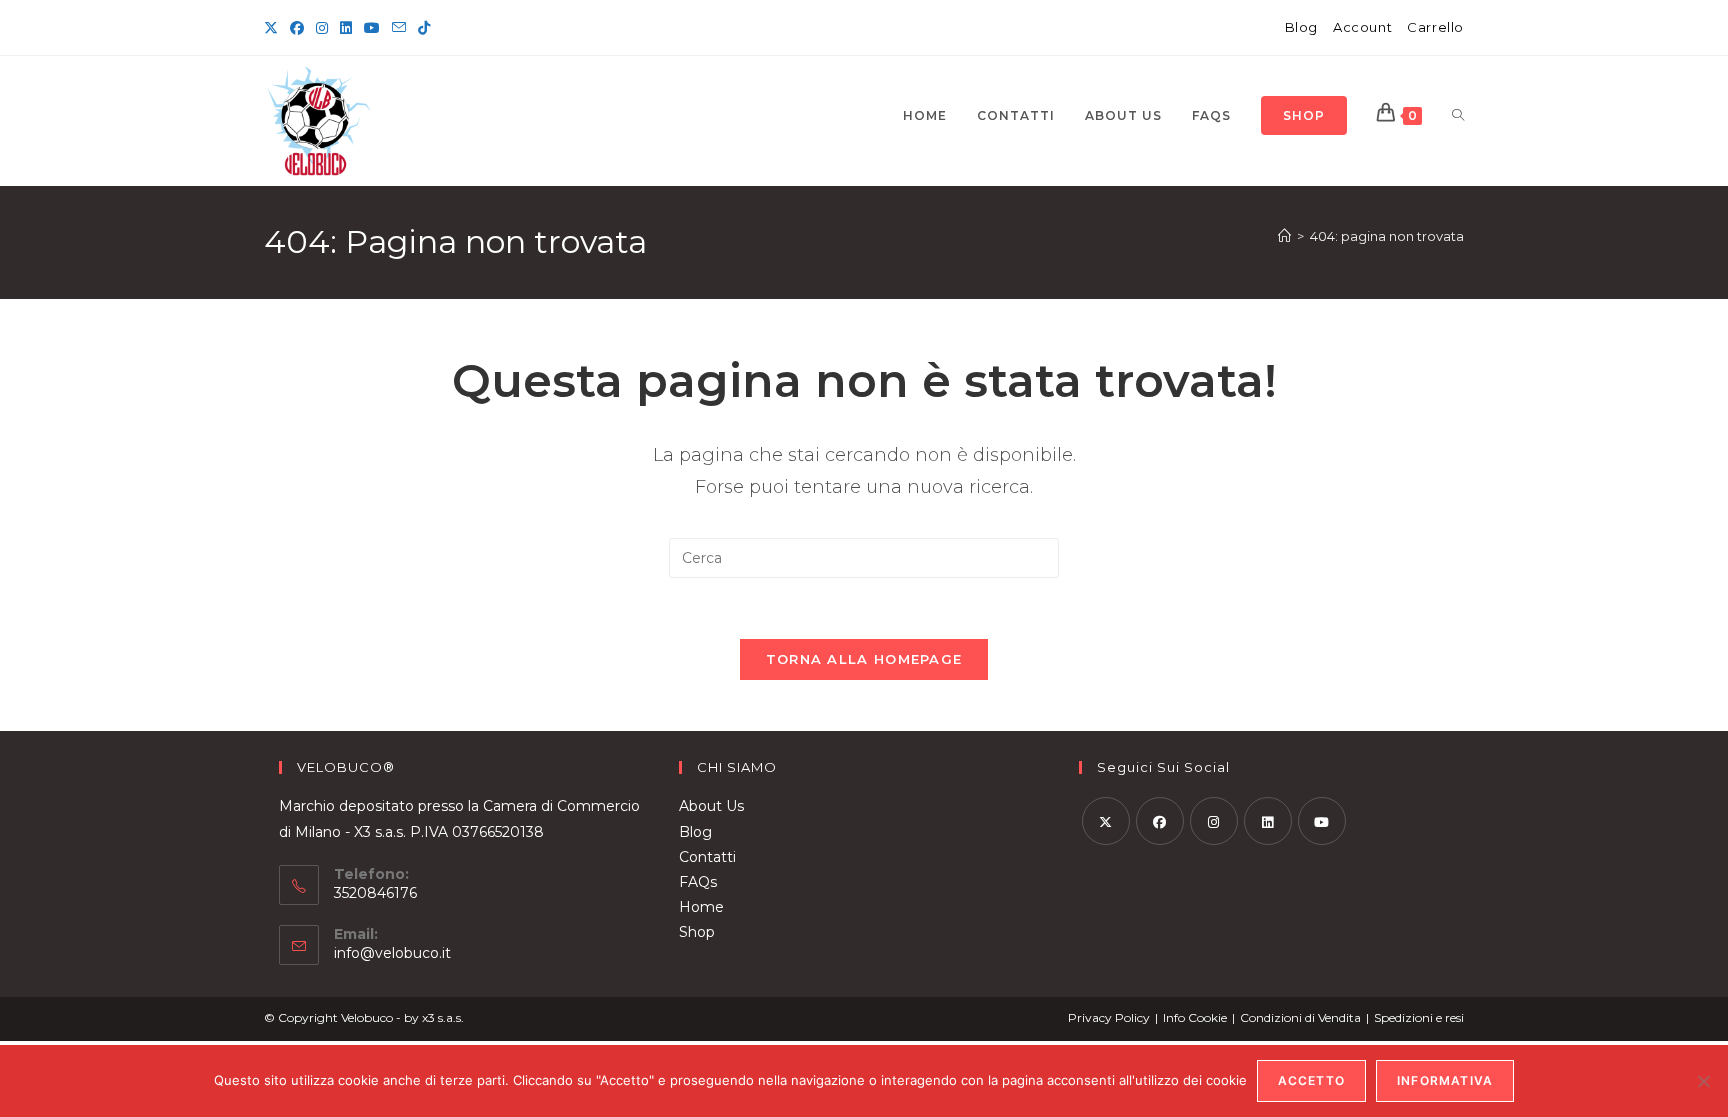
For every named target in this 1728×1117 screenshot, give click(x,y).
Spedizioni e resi (1419, 1017)
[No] (1703, 1081)
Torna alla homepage (864, 659)
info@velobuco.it (392, 953)
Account (1362, 27)
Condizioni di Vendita (1300, 1017)
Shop (697, 932)
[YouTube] (372, 28)
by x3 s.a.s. (434, 1017)
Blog (1301, 27)
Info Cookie (1195, 1017)
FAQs (698, 882)
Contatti (707, 857)
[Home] (1284, 236)
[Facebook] (297, 28)
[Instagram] (322, 28)
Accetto (1311, 1080)
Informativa (1445, 1080)
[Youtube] (1322, 821)
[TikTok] (424, 28)
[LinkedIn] (346, 28)
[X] (274, 28)
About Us (711, 806)
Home (701, 907)
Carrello (1435, 27)
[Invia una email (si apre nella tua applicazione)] (399, 28)
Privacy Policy (1109, 1017)
